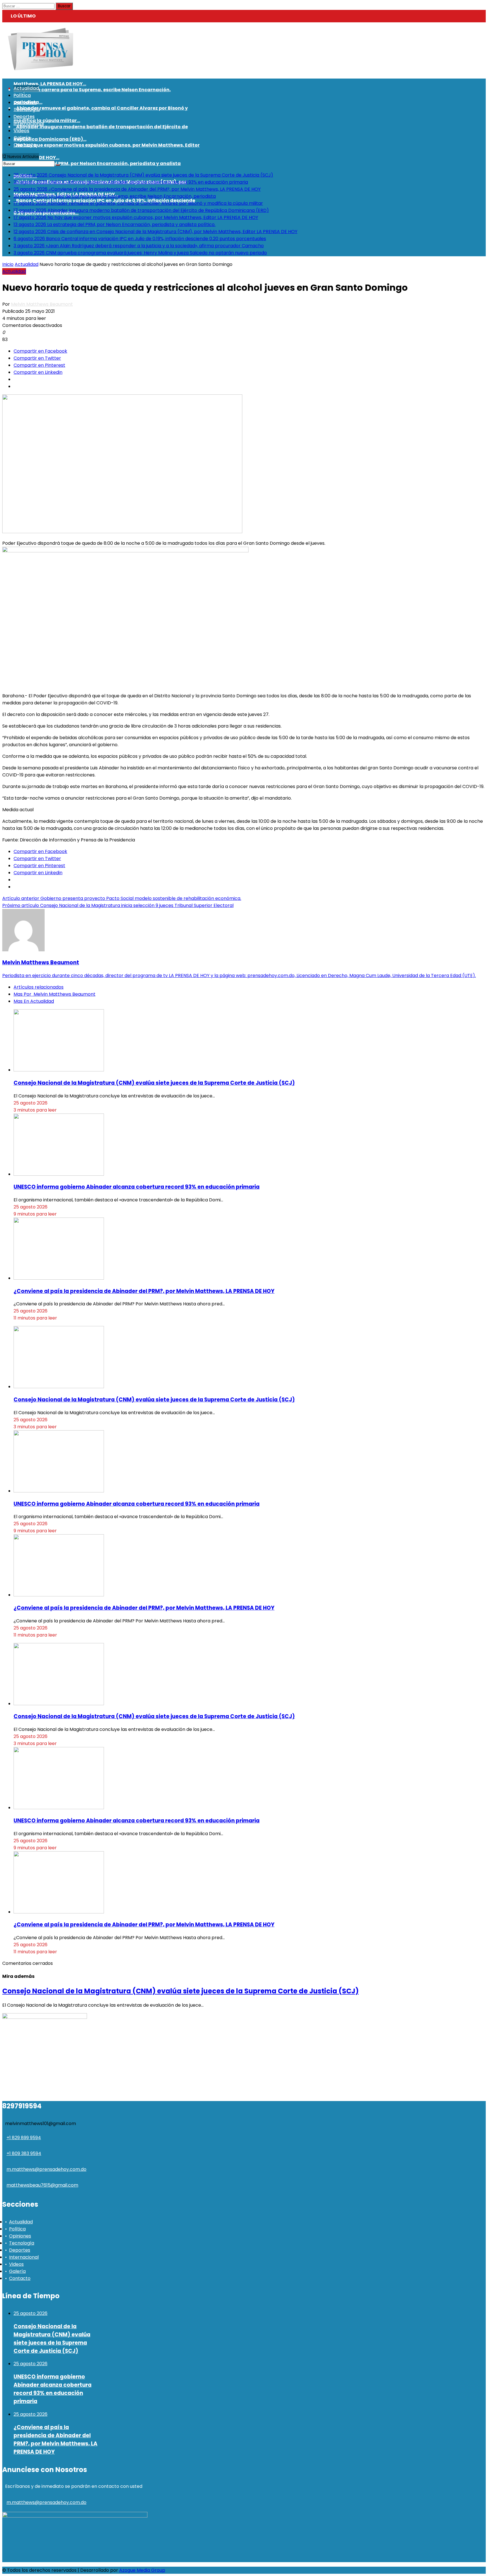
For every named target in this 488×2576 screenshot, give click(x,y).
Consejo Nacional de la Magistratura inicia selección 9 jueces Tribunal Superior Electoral (118, 905)
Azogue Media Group (142, 2570)
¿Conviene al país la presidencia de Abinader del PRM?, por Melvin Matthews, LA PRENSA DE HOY (144, 1291)
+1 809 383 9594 (24, 2153)
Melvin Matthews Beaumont (42, 304)
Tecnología (22, 2243)
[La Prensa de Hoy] (41, 68)
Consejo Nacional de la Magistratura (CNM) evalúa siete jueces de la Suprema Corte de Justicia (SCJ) (154, 1083)
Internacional (24, 2257)
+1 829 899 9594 (24, 2138)
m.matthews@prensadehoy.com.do (46, 2169)
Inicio (8, 264)
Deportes (20, 2250)
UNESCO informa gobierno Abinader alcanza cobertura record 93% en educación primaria (137, 1187)
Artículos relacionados (39, 987)
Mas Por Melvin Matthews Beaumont (55, 994)
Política (17, 2229)
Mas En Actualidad (34, 1001)
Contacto (20, 2278)
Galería (17, 2271)
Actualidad (27, 264)
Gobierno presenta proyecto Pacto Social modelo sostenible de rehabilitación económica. (122, 898)
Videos (16, 2264)
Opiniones (20, 2236)
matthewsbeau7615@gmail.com (42, 2185)
